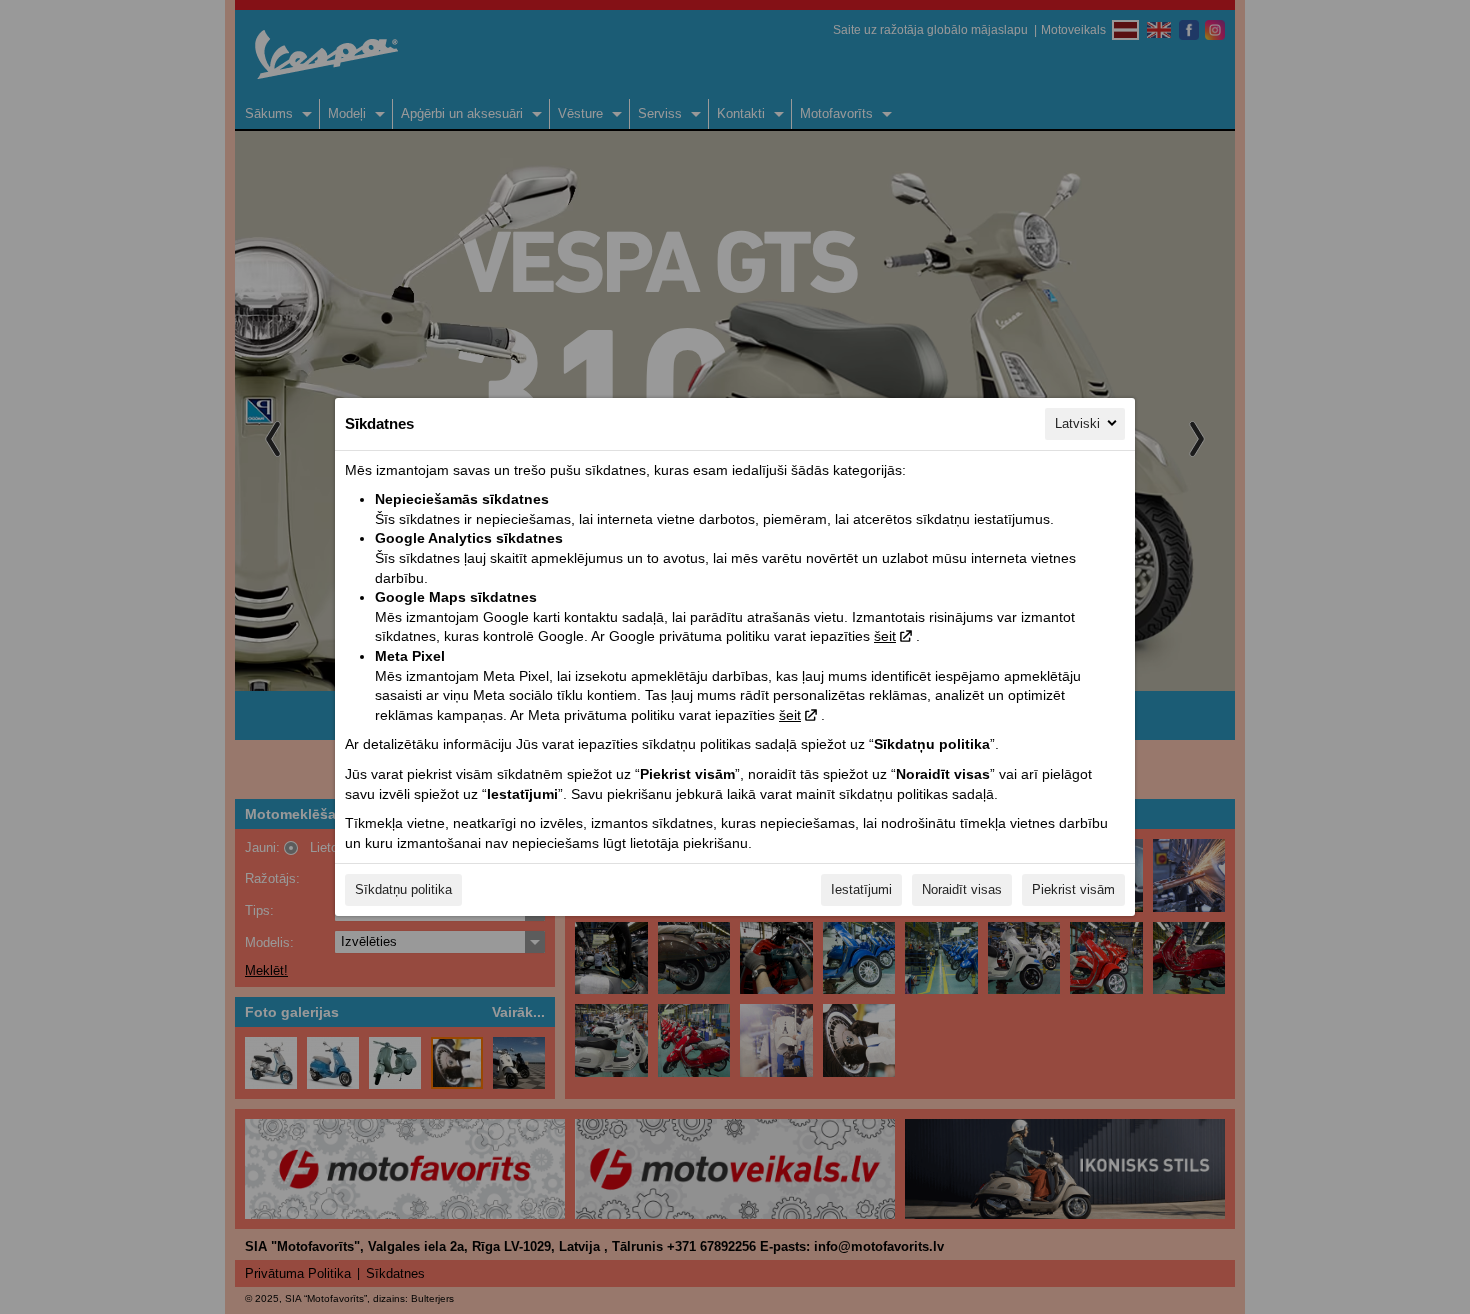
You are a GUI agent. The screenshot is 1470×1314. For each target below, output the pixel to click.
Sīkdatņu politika (403, 889)
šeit (885, 636)
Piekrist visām (1073, 889)
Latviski (1077, 423)
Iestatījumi (861, 889)
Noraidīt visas (962, 889)
